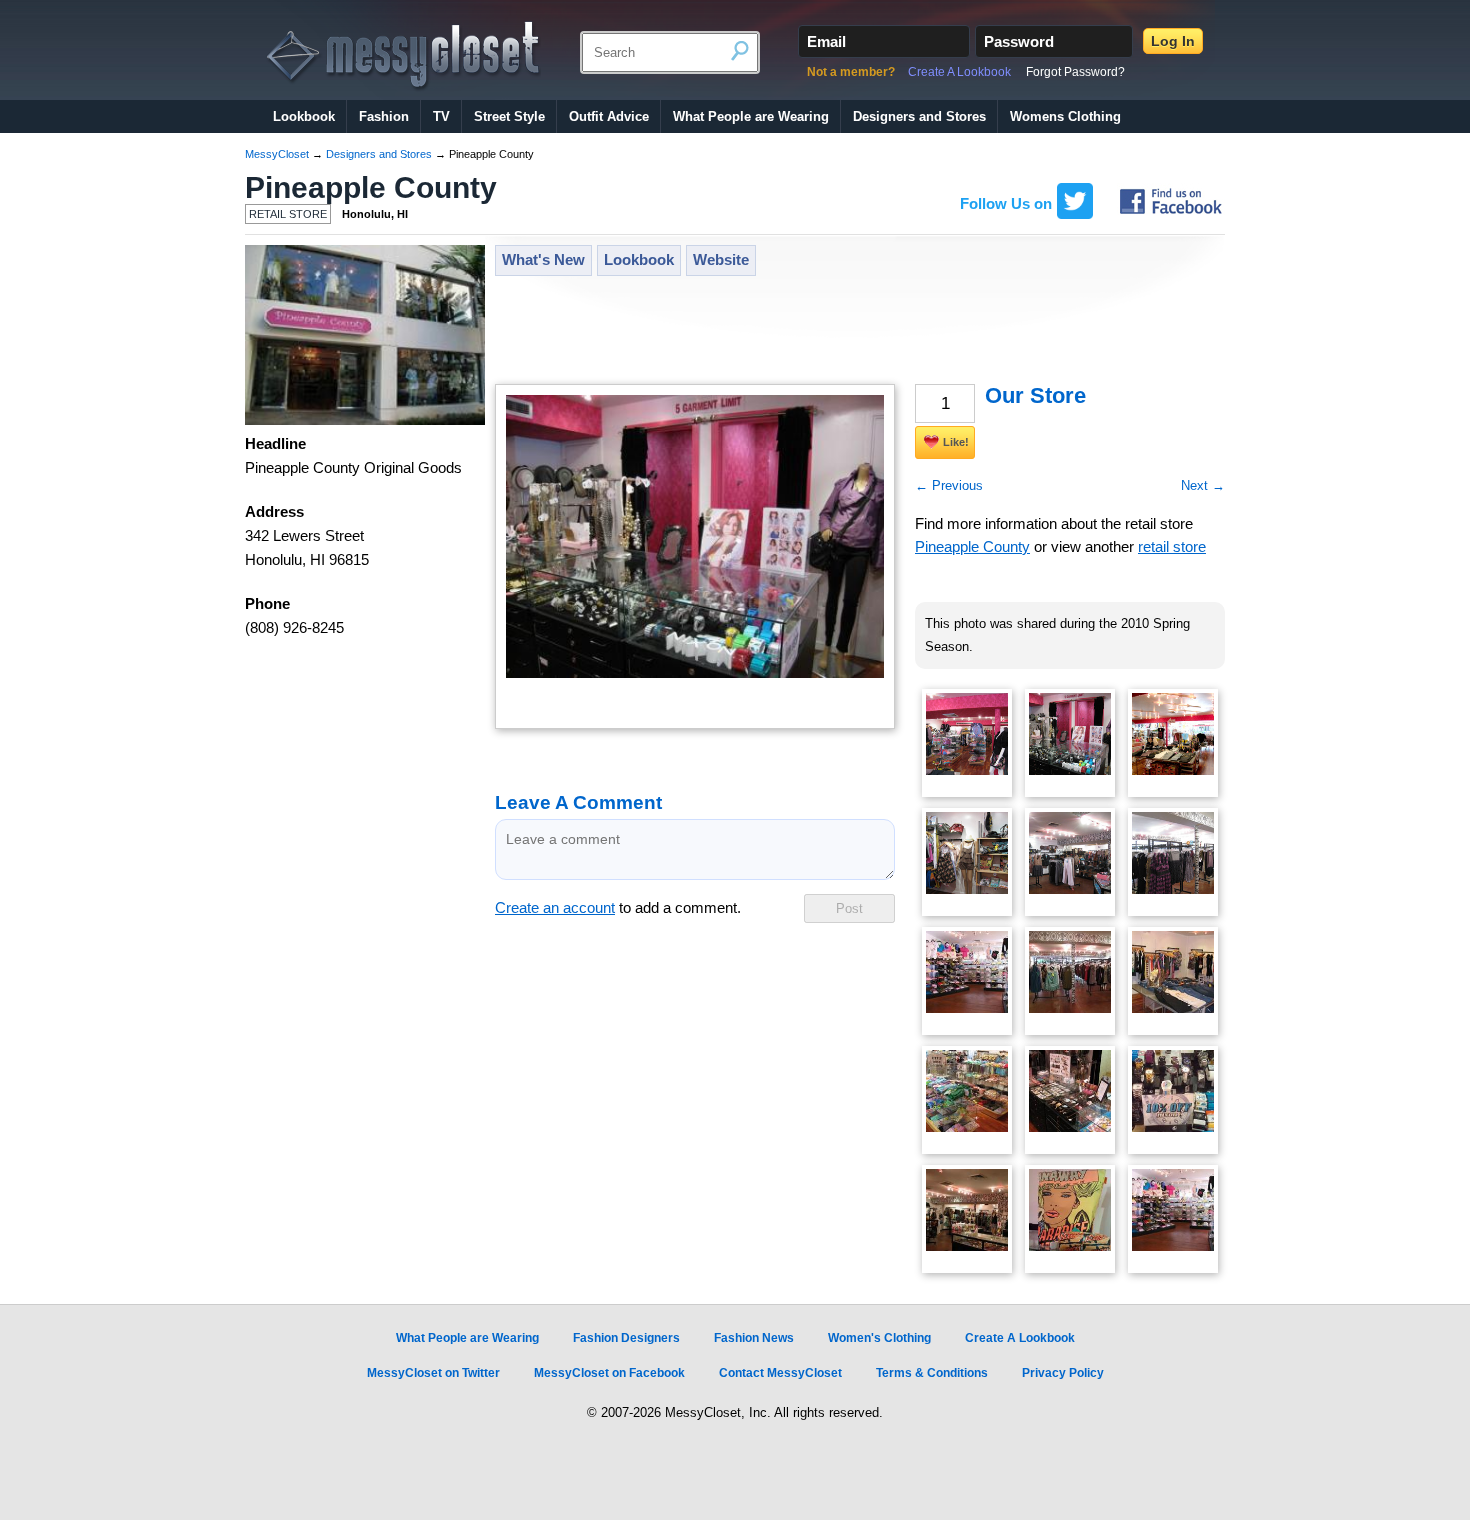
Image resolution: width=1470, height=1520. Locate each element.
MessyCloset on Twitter (433, 1373)
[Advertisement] (859, 332)
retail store (1172, 547)
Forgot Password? (1075, 72)
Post (849, 908)
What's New (543, 260)
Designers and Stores (919, 116)
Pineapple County (371, 187)
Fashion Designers (626, 1338)
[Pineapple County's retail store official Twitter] (1075, 214)
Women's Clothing (879, 1338)
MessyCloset (277, 154)
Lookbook (304, 116)
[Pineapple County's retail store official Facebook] (1171, 214)
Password (1019, 41)
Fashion (384, 116)
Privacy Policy (1063, 1373)
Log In (1173, 41)
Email (826, 41)
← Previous (949, 485)
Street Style (509, 116)
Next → (1203, 485)
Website (721, 260)
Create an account (555, 908)
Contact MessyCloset (780, 1373)
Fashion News (754, 1338)
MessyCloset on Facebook (609, 1373)
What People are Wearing (751, 116)
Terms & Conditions (932, 1373)
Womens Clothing (1065, 116)
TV (441, 116)
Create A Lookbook (959, 72)
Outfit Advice (609, 116)
